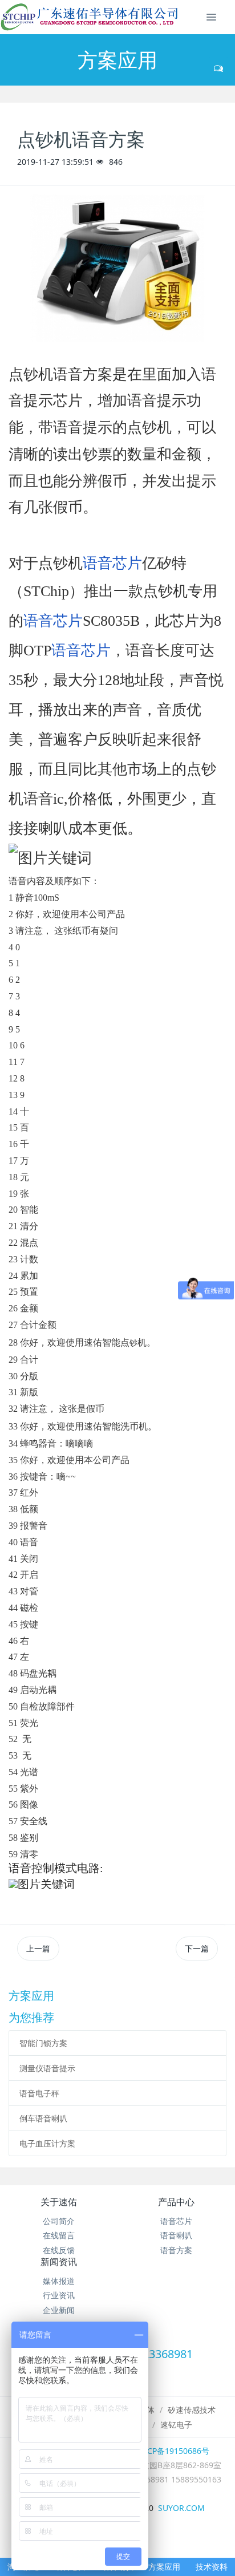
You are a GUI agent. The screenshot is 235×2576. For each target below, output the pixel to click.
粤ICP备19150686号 (173, 2451)
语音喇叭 (176, 2235)
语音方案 (176, 2250)
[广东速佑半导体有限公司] (92, 17)
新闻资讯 (59, 2262)
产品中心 (176, 2202)
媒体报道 (59, 2281)
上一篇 (38, 1948)
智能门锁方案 (43, 2043)
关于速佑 (59, 2202)
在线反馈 (59, 2250)
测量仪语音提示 (47, 2068)
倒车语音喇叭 (43, 2118)
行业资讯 (59, 2295)
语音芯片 (112, 563)
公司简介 (59, 2221)
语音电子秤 (39, 2093)
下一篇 (197, 1948)
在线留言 (59, 2235)
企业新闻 (59, 2310)
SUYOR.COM (181, 2508)
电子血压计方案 (47, 2143)
